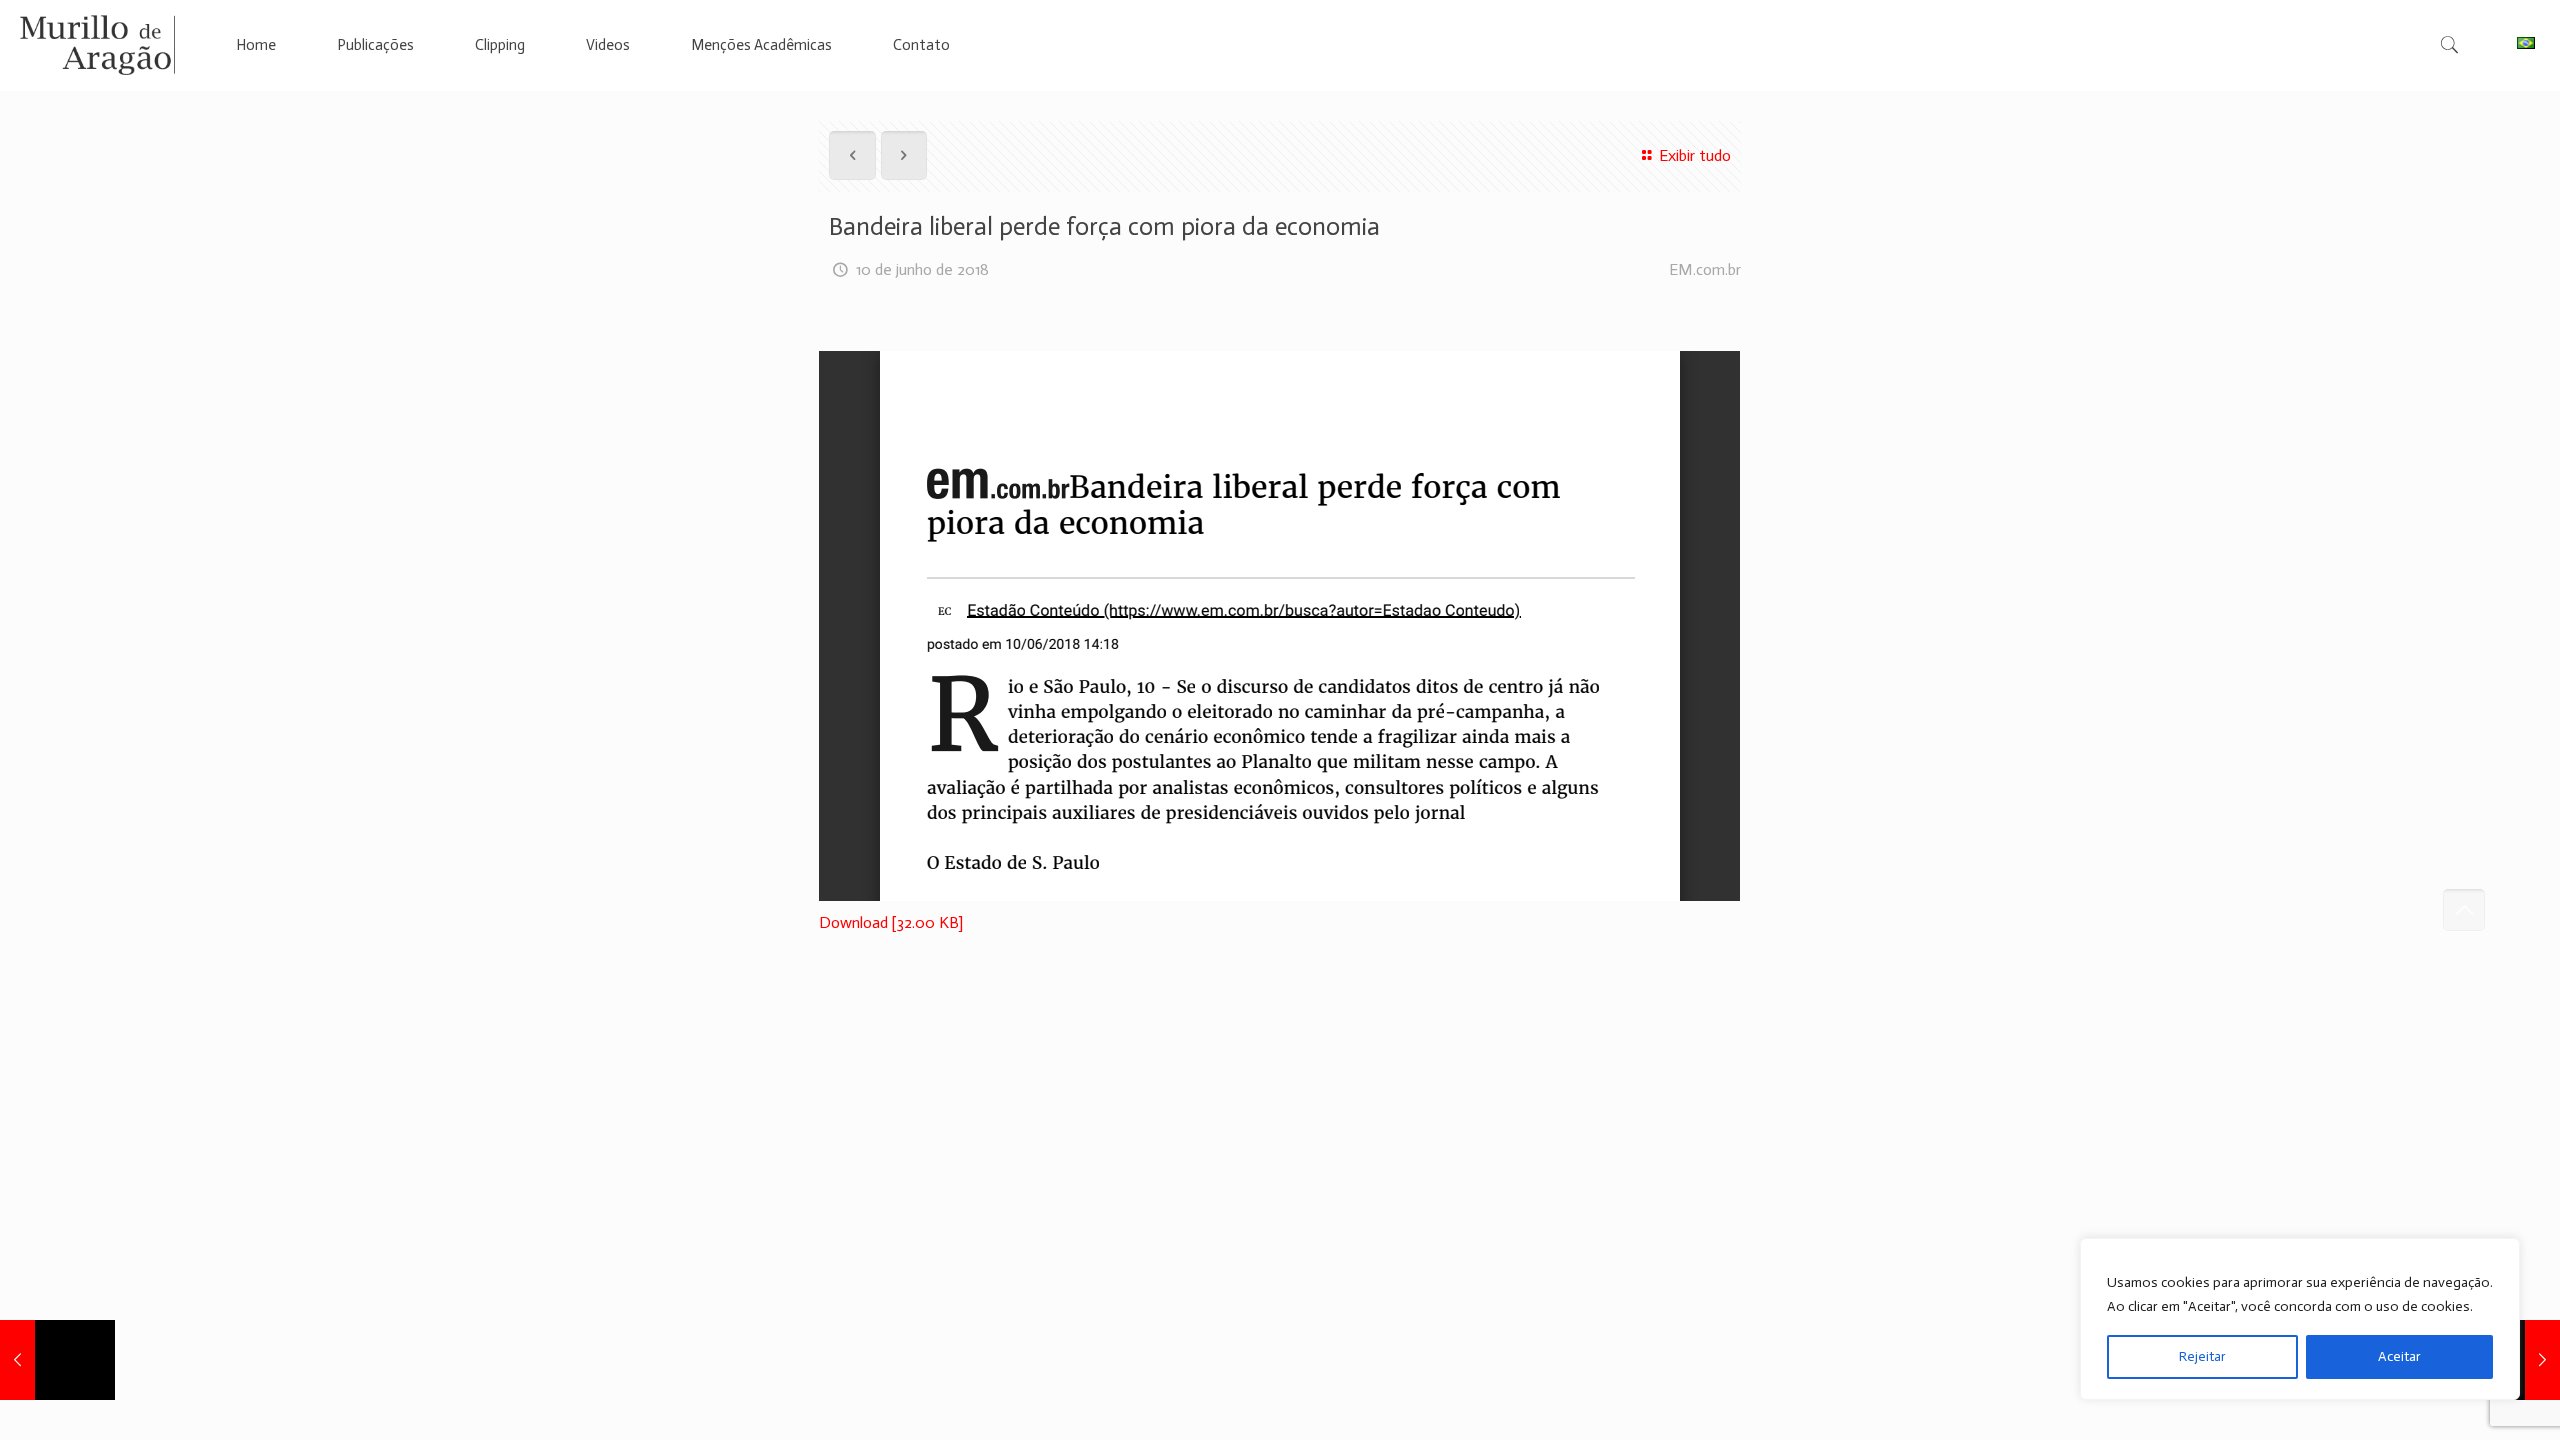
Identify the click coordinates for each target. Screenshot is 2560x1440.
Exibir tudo (1694, 155)
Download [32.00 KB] (891, 922)
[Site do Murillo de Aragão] (97, 45)
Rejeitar (2202, 1356)
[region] (2300, 1319)
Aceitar (2399, 1356)
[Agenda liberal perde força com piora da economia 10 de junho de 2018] (57, 1360)
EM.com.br (1705, 269)
